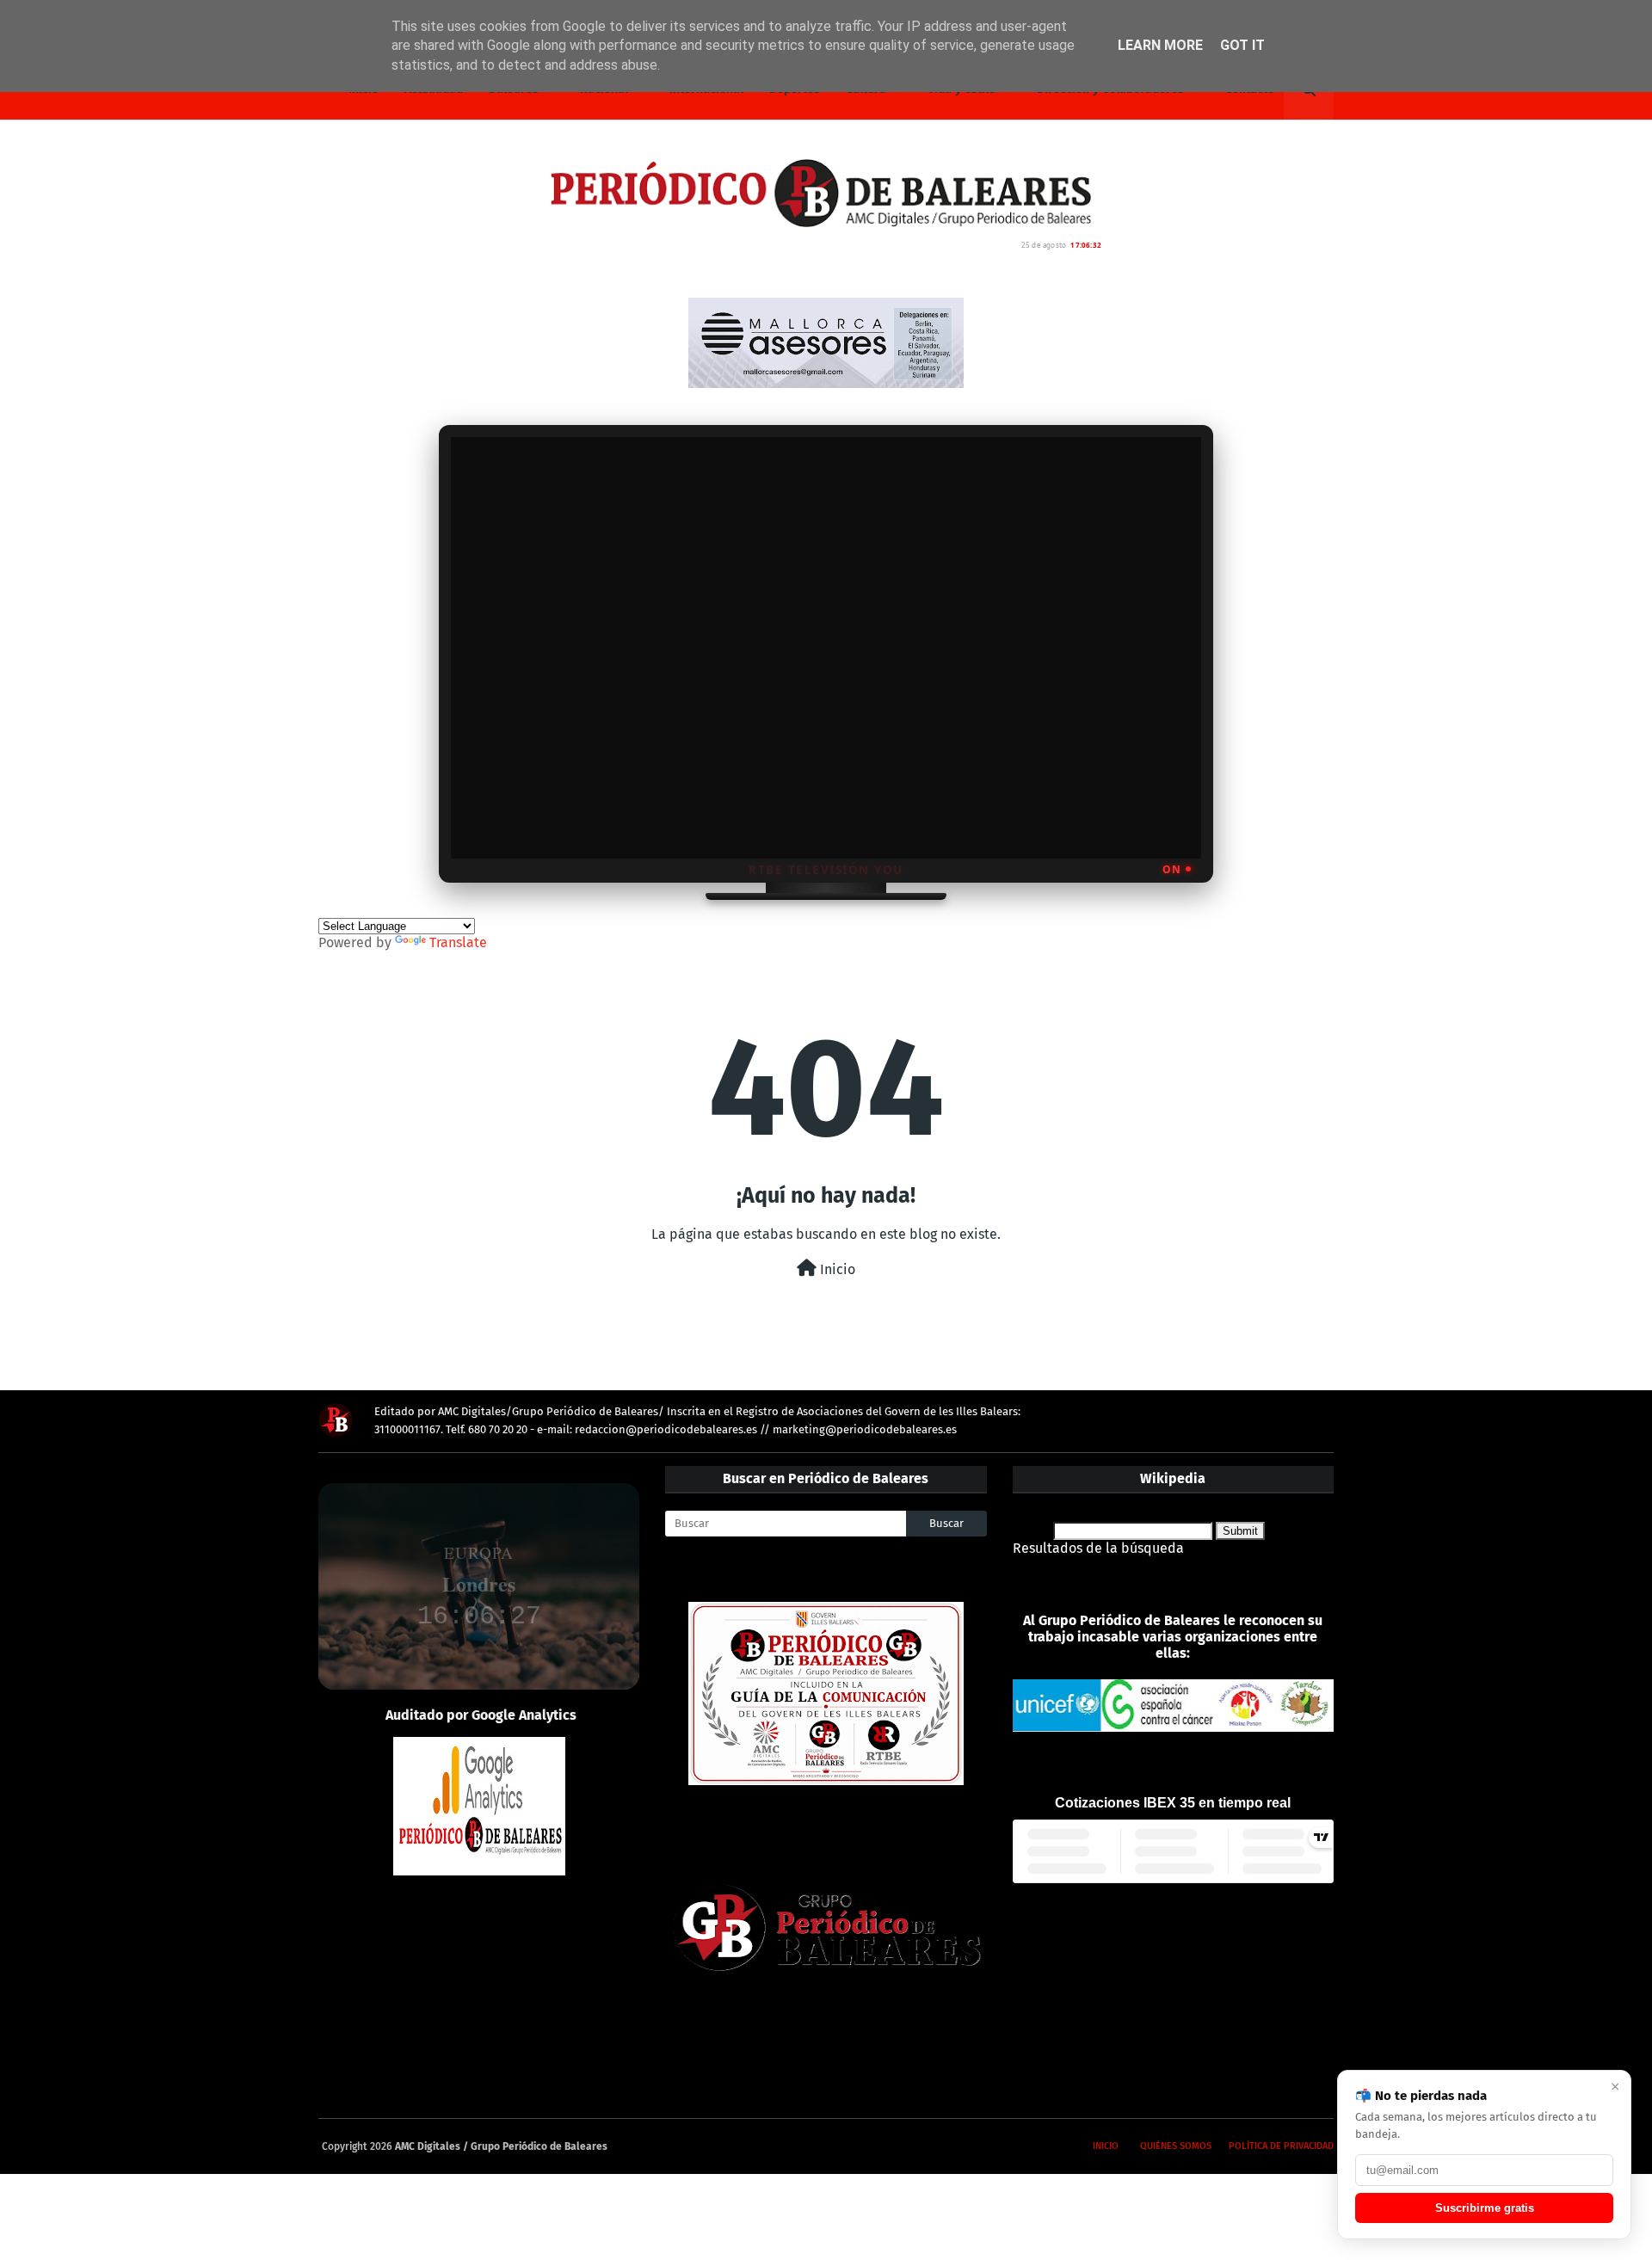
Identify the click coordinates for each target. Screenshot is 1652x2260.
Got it (1242, 45)
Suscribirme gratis (1485, 2208)
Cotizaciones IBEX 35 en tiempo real (1173, 1803)
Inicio (836, 1269)
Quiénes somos (1176, 2146)
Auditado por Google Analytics (481, 1715)
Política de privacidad (1281, 2146)
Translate (458, 942)
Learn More (1160, 45)
